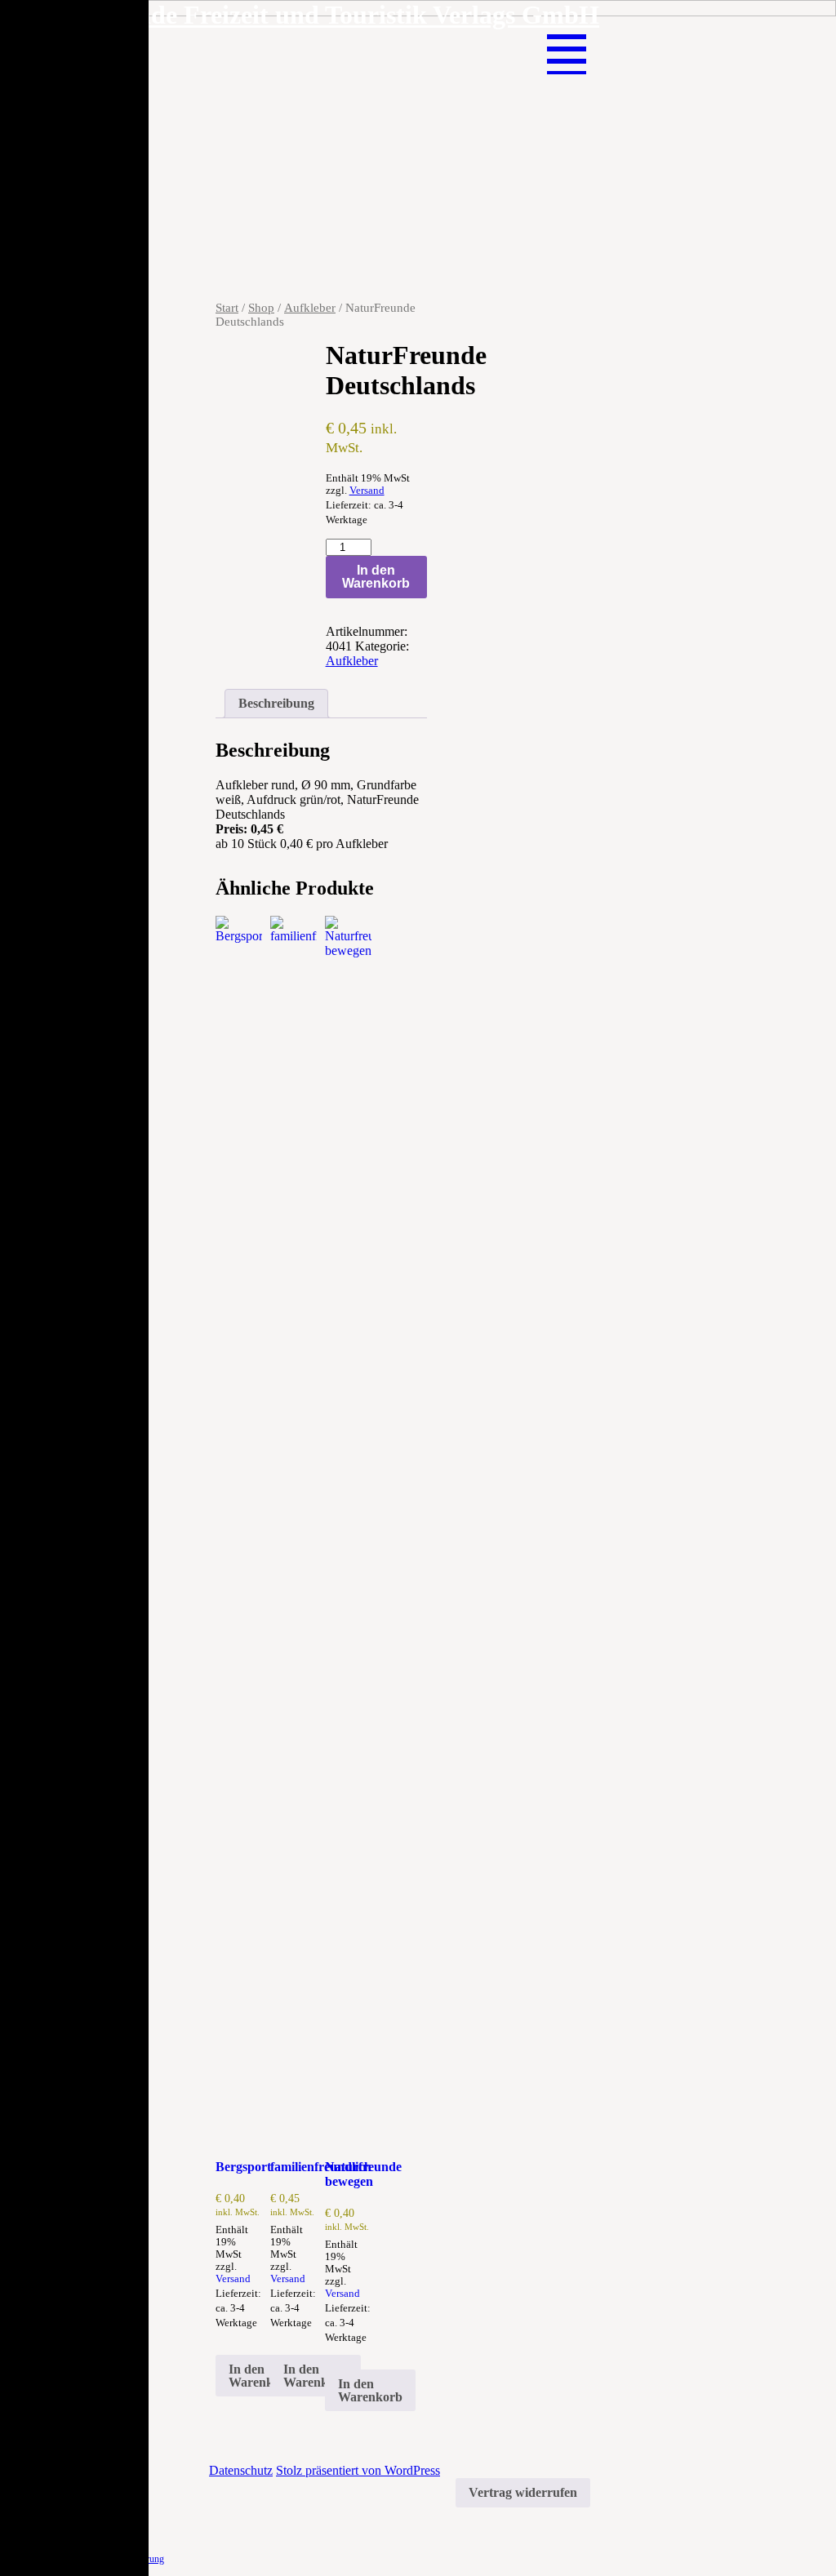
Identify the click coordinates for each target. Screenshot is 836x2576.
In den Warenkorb (376, 577)
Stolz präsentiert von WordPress (358, 2470)
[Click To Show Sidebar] (573, 38)
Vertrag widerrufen (523, 2492)
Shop (261, 308)
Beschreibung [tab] (276, 703)
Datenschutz (241, 2470)
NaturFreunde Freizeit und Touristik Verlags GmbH (308, 15)
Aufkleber (310, 308)
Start (227, 308)
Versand (367, 491)
